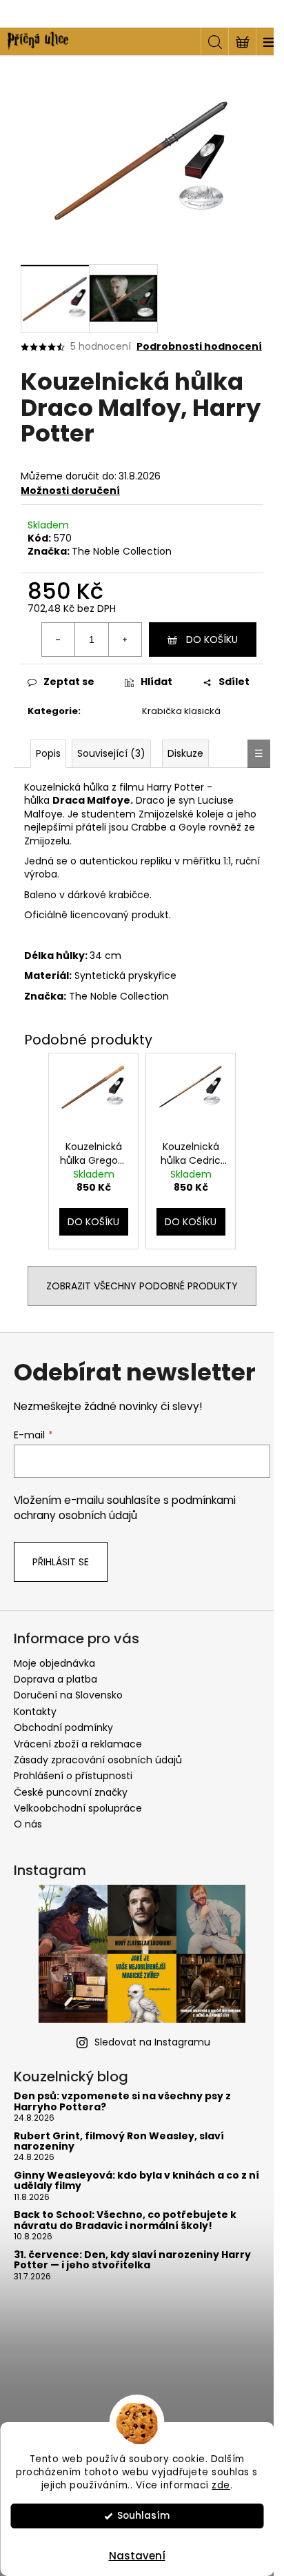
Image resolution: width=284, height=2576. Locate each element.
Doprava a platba (55, 1679)
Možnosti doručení (70, 491)
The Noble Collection (122, 551)
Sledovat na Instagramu (152, 2042)
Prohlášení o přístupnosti (73, 1776)
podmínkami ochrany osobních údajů (125, 1508)
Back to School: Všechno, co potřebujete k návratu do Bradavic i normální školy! (125, 2220)
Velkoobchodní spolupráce (78, 1808)
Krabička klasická (181, 711)
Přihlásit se (61, 1562)
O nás (28, 1824)
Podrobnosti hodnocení (199, 347)
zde (221, 2485)
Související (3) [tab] (111, 753)
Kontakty (35, 1712)
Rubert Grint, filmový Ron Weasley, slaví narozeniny (119, 2142)
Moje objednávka (54, 1663)
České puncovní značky (71, 1792)
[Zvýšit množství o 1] (125, 640)
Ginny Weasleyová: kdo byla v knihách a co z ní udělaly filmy (136, 2181)
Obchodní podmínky (63, 1727)
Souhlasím (143, 2516)
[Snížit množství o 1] (59, 640)
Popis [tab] (48, 753)
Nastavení (137, 2556)
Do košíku (212, 640)
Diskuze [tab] (185, 753)
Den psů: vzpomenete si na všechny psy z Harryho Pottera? (122, 2102)
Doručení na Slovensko (68, 1695)
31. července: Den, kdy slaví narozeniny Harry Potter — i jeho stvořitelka (132, 2260)
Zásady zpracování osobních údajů (98, 1760)
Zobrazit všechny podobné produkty (142, 1286)
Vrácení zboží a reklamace (78, 1744)
